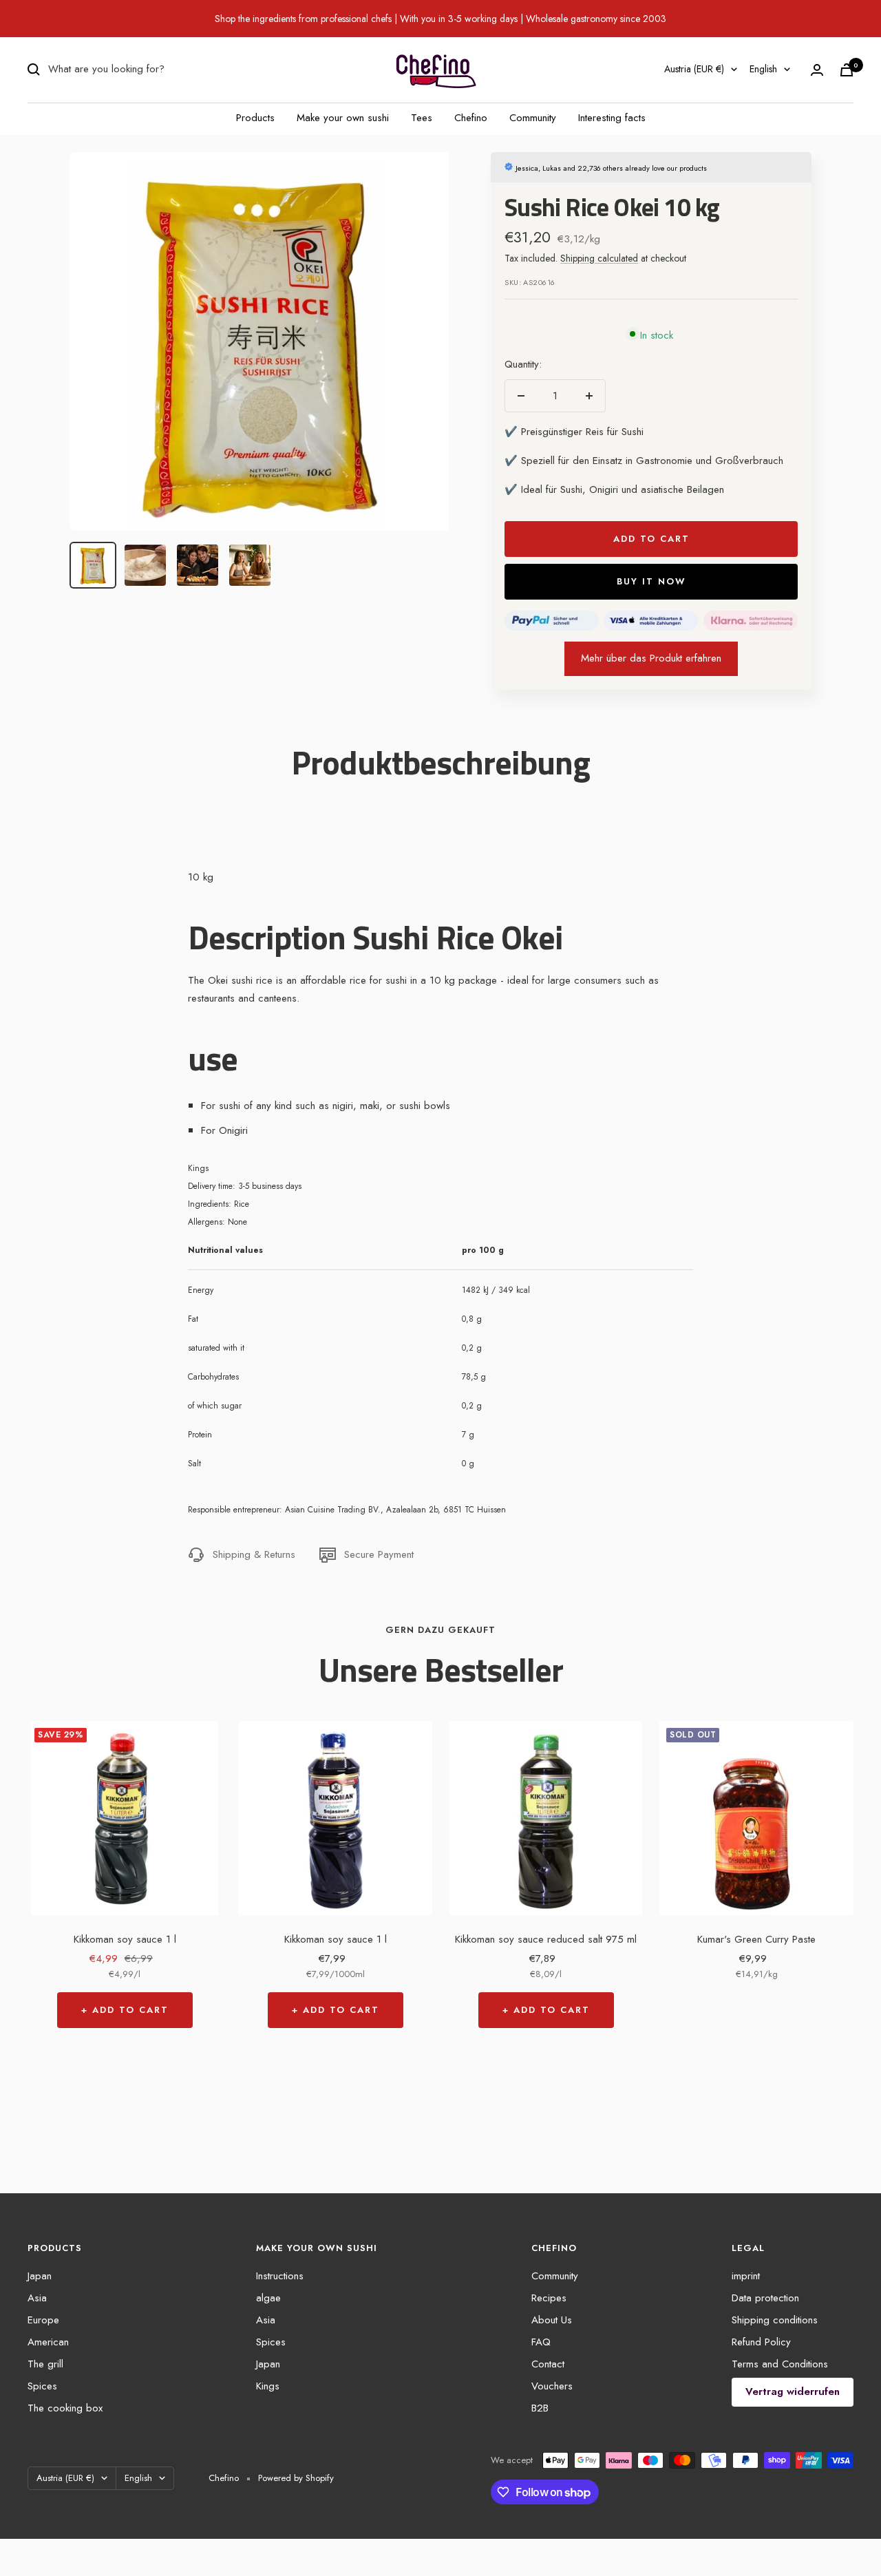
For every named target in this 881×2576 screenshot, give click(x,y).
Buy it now (651, 581)
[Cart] (847, 70)
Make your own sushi (343, 118)
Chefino (471, 118)
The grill (45, 2364)
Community (533, 118)
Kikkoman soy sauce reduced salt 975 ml (546, 1939)
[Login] (817, 70)
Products (255, 118)
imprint (746, 2276)
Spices (42, 2386)
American (48, 2342)
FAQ (541, 2342)
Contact (548, 2364)
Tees (422, 118)
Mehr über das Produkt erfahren (651, 658)
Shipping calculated (599, 258)
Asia (37, 2298)
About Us (552, 2320)
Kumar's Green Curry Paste (756, 1939)
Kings (268, 2386)
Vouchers (552, 2386)
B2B (540, 2408)
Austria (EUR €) (694, 69)
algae (268, 2298)
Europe (43, 2320)
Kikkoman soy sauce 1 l (125, 1939)
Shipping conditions (775, 2320)
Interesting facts (612, 118)
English (763, 69)
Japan (40, 2276)
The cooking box (65, 2408)
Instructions (280, 2276)
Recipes (549, 2298)
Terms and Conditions (780, 2364)
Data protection (765, 2298)
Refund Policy (761, 2342)
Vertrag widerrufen (793, 2392)
